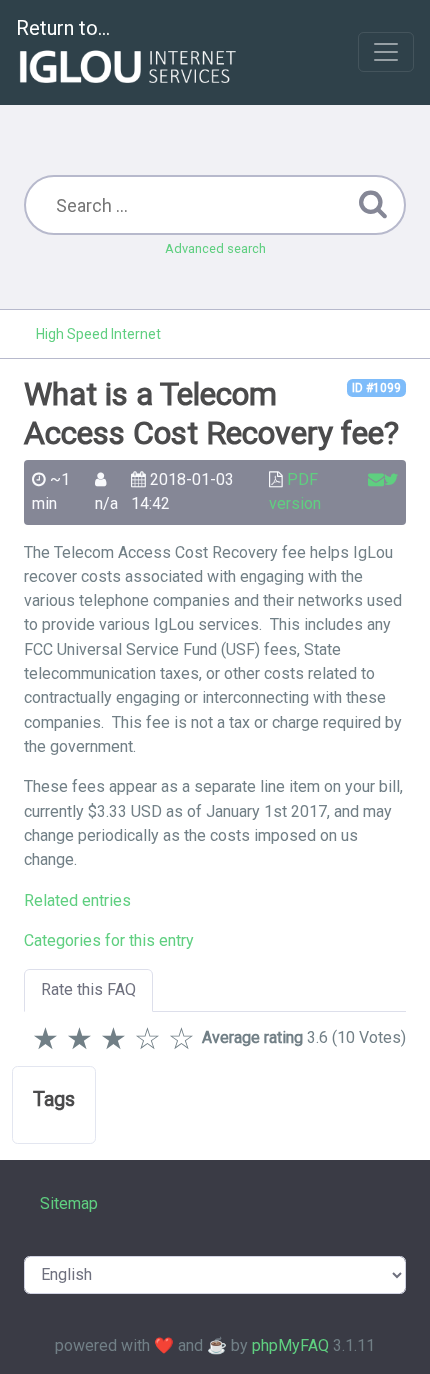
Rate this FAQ (88, 989)
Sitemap (69, 1203)
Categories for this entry (109, 940)
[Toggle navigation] (386, 52)
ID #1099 (376, 388)
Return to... (63, 28)
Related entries (77, 900)
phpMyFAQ (290, 1345)
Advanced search (215, 248)
